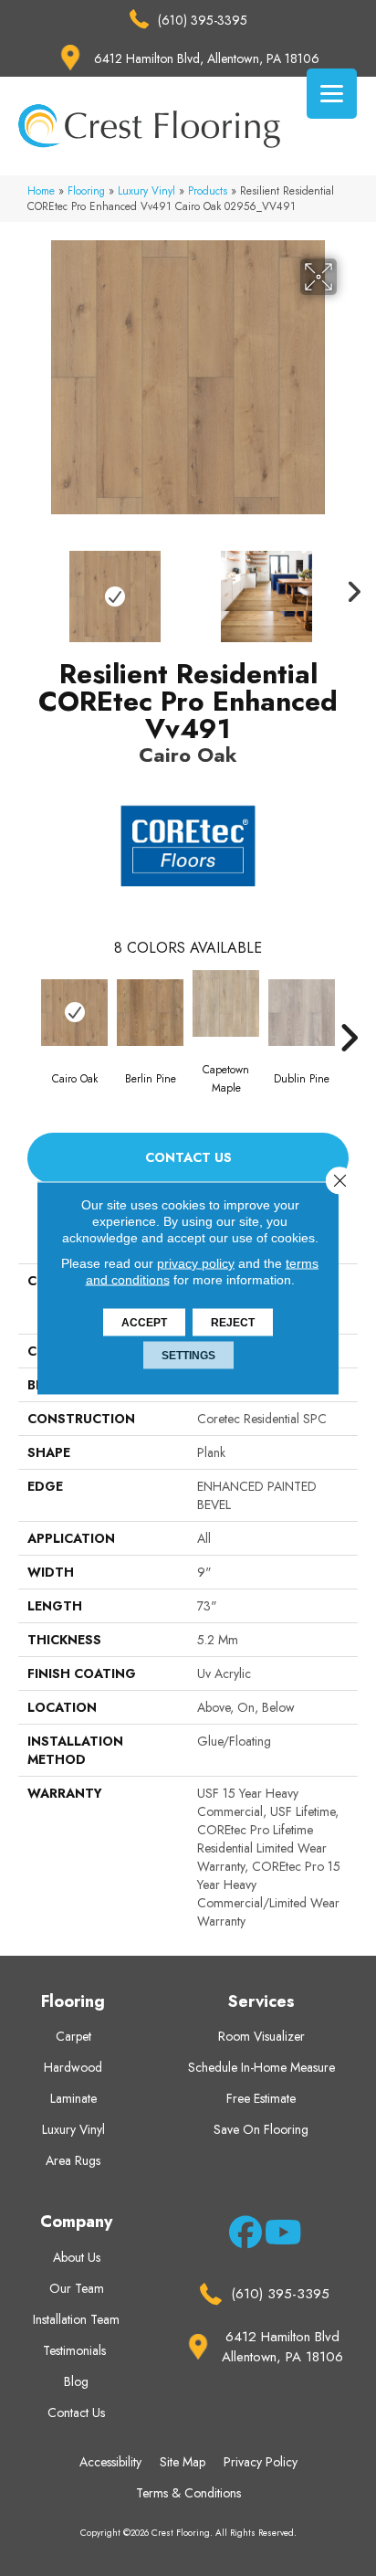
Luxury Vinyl (146, 190)
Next (349, 587)
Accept (144, 1323)
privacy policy (196, 1263)
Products (208, 190)
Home (41, 190)
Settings (188, 1356)
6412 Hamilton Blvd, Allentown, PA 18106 (207, 58)
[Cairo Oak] (74, 1013)
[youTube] (278, 2235)
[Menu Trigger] (332, 94)
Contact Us (188, 1157)
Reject (233, 1323)
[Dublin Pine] (302, 1013)
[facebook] (242, 2235)
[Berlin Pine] (150, 1013)
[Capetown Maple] (226, 1003)
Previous (27, 587)
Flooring (86, 190)
